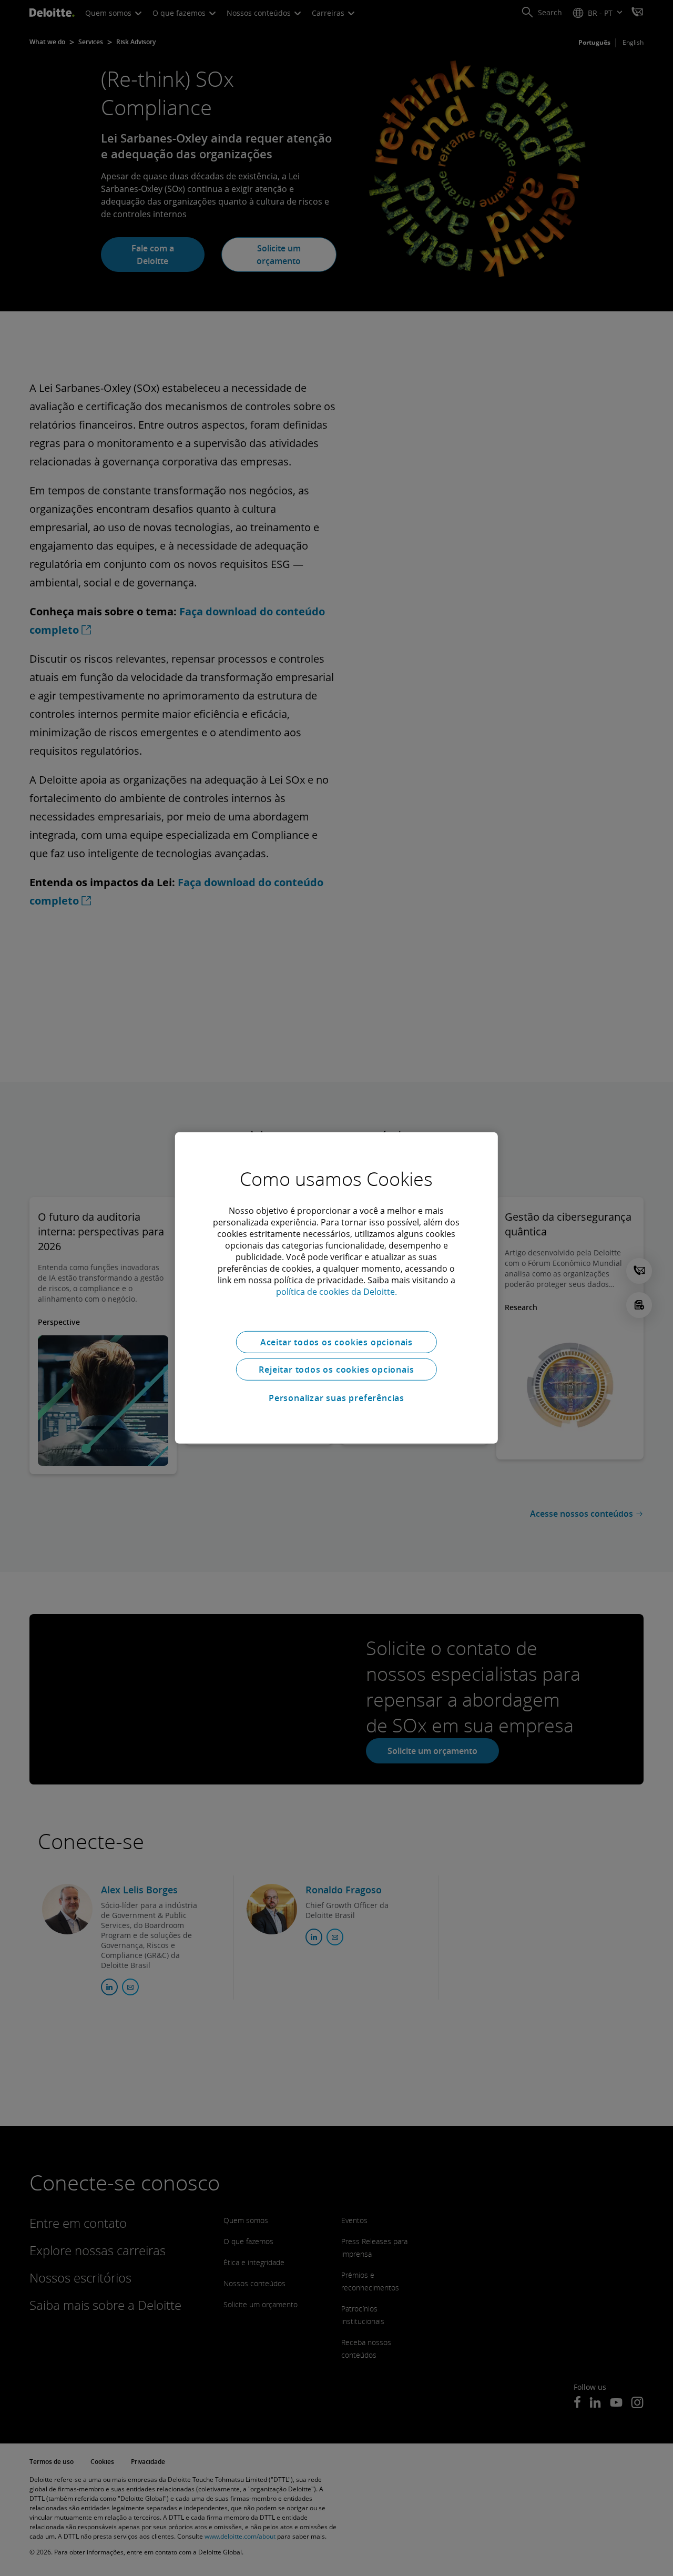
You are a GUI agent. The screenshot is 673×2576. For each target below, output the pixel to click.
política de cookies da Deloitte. (336, 1292)
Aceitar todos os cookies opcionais (336, 1342)
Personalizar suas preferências (336, 1398)
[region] (336, 1288)
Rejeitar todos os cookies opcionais (336, 1370)
